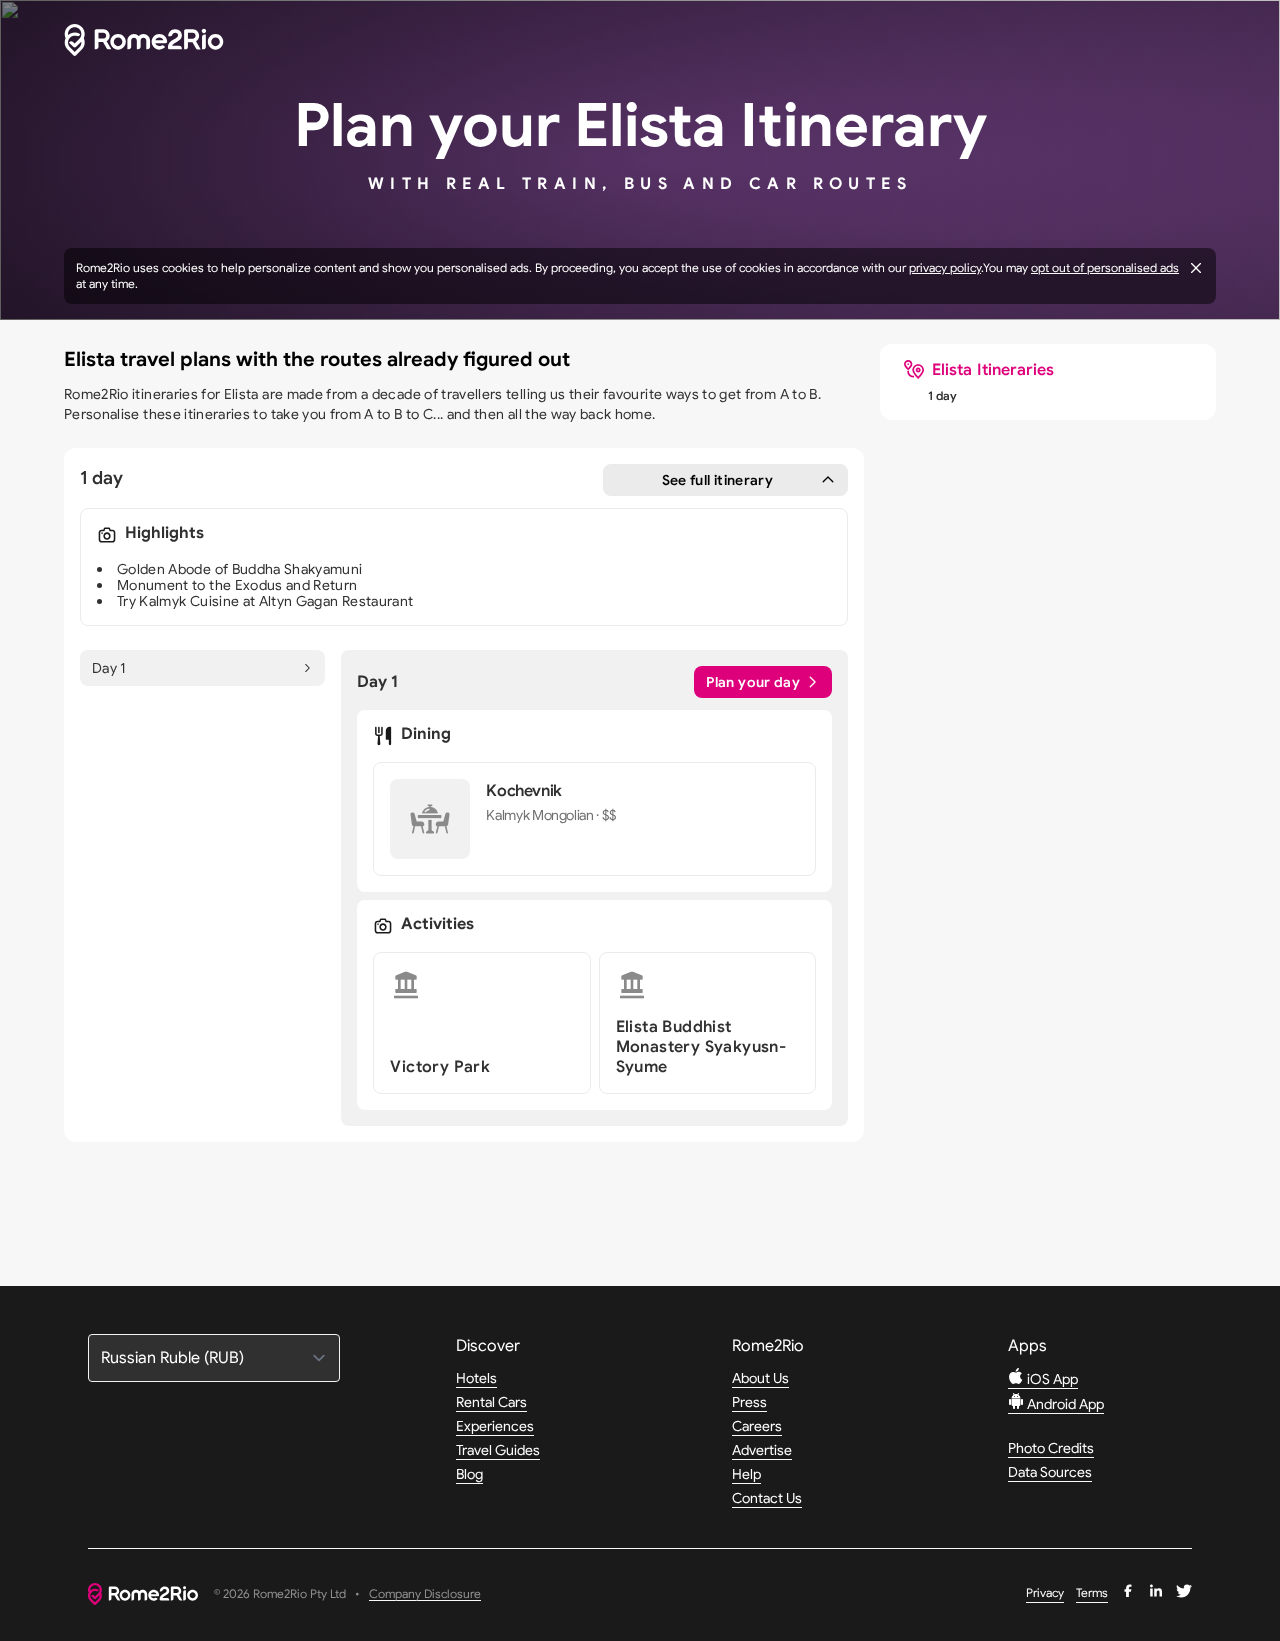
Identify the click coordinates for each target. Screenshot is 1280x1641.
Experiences (495, 1426)
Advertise (762, 1450)
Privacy (1045, 1592)
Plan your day (753, 682)
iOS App (1051, 1379)
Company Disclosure (425, 1594)
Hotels (476, 1378)
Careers (757, 1426)
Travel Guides (498, 1450)
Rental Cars (491, 1402)
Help (746, 1474)
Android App (1064, 1404)
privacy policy (945, 267)
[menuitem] (979, 370)
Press (749, 1402)
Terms (1092, 1592)
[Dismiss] (1196, 268)
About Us (760, 1378)
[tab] (202, 668)
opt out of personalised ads (1105, 267)
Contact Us (767, 1498)
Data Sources (1050, 1472)
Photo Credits (1051, 1448)
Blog (469, 1474)
